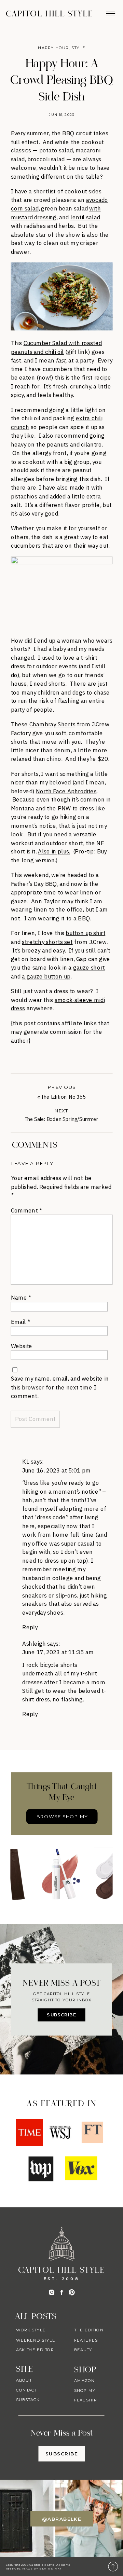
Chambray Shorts (52, 724)
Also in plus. (54, 852)
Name (21, 1297)
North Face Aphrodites (66, 791)
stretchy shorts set (47, 942)
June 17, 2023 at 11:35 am (58, 1652)
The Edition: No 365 (63, 1097)
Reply (30, 1627)
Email (20, 1321)
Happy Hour (53, 48)
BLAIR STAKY (50, 2568)
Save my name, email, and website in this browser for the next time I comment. (60, 1387)
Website (22, 1346)
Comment (26, 1210)
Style (78, 48)
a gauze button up (46, 976)
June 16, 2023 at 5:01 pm (56, 1470)
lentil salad (85, 217)
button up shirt (85, 933)
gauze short (89, 968)
